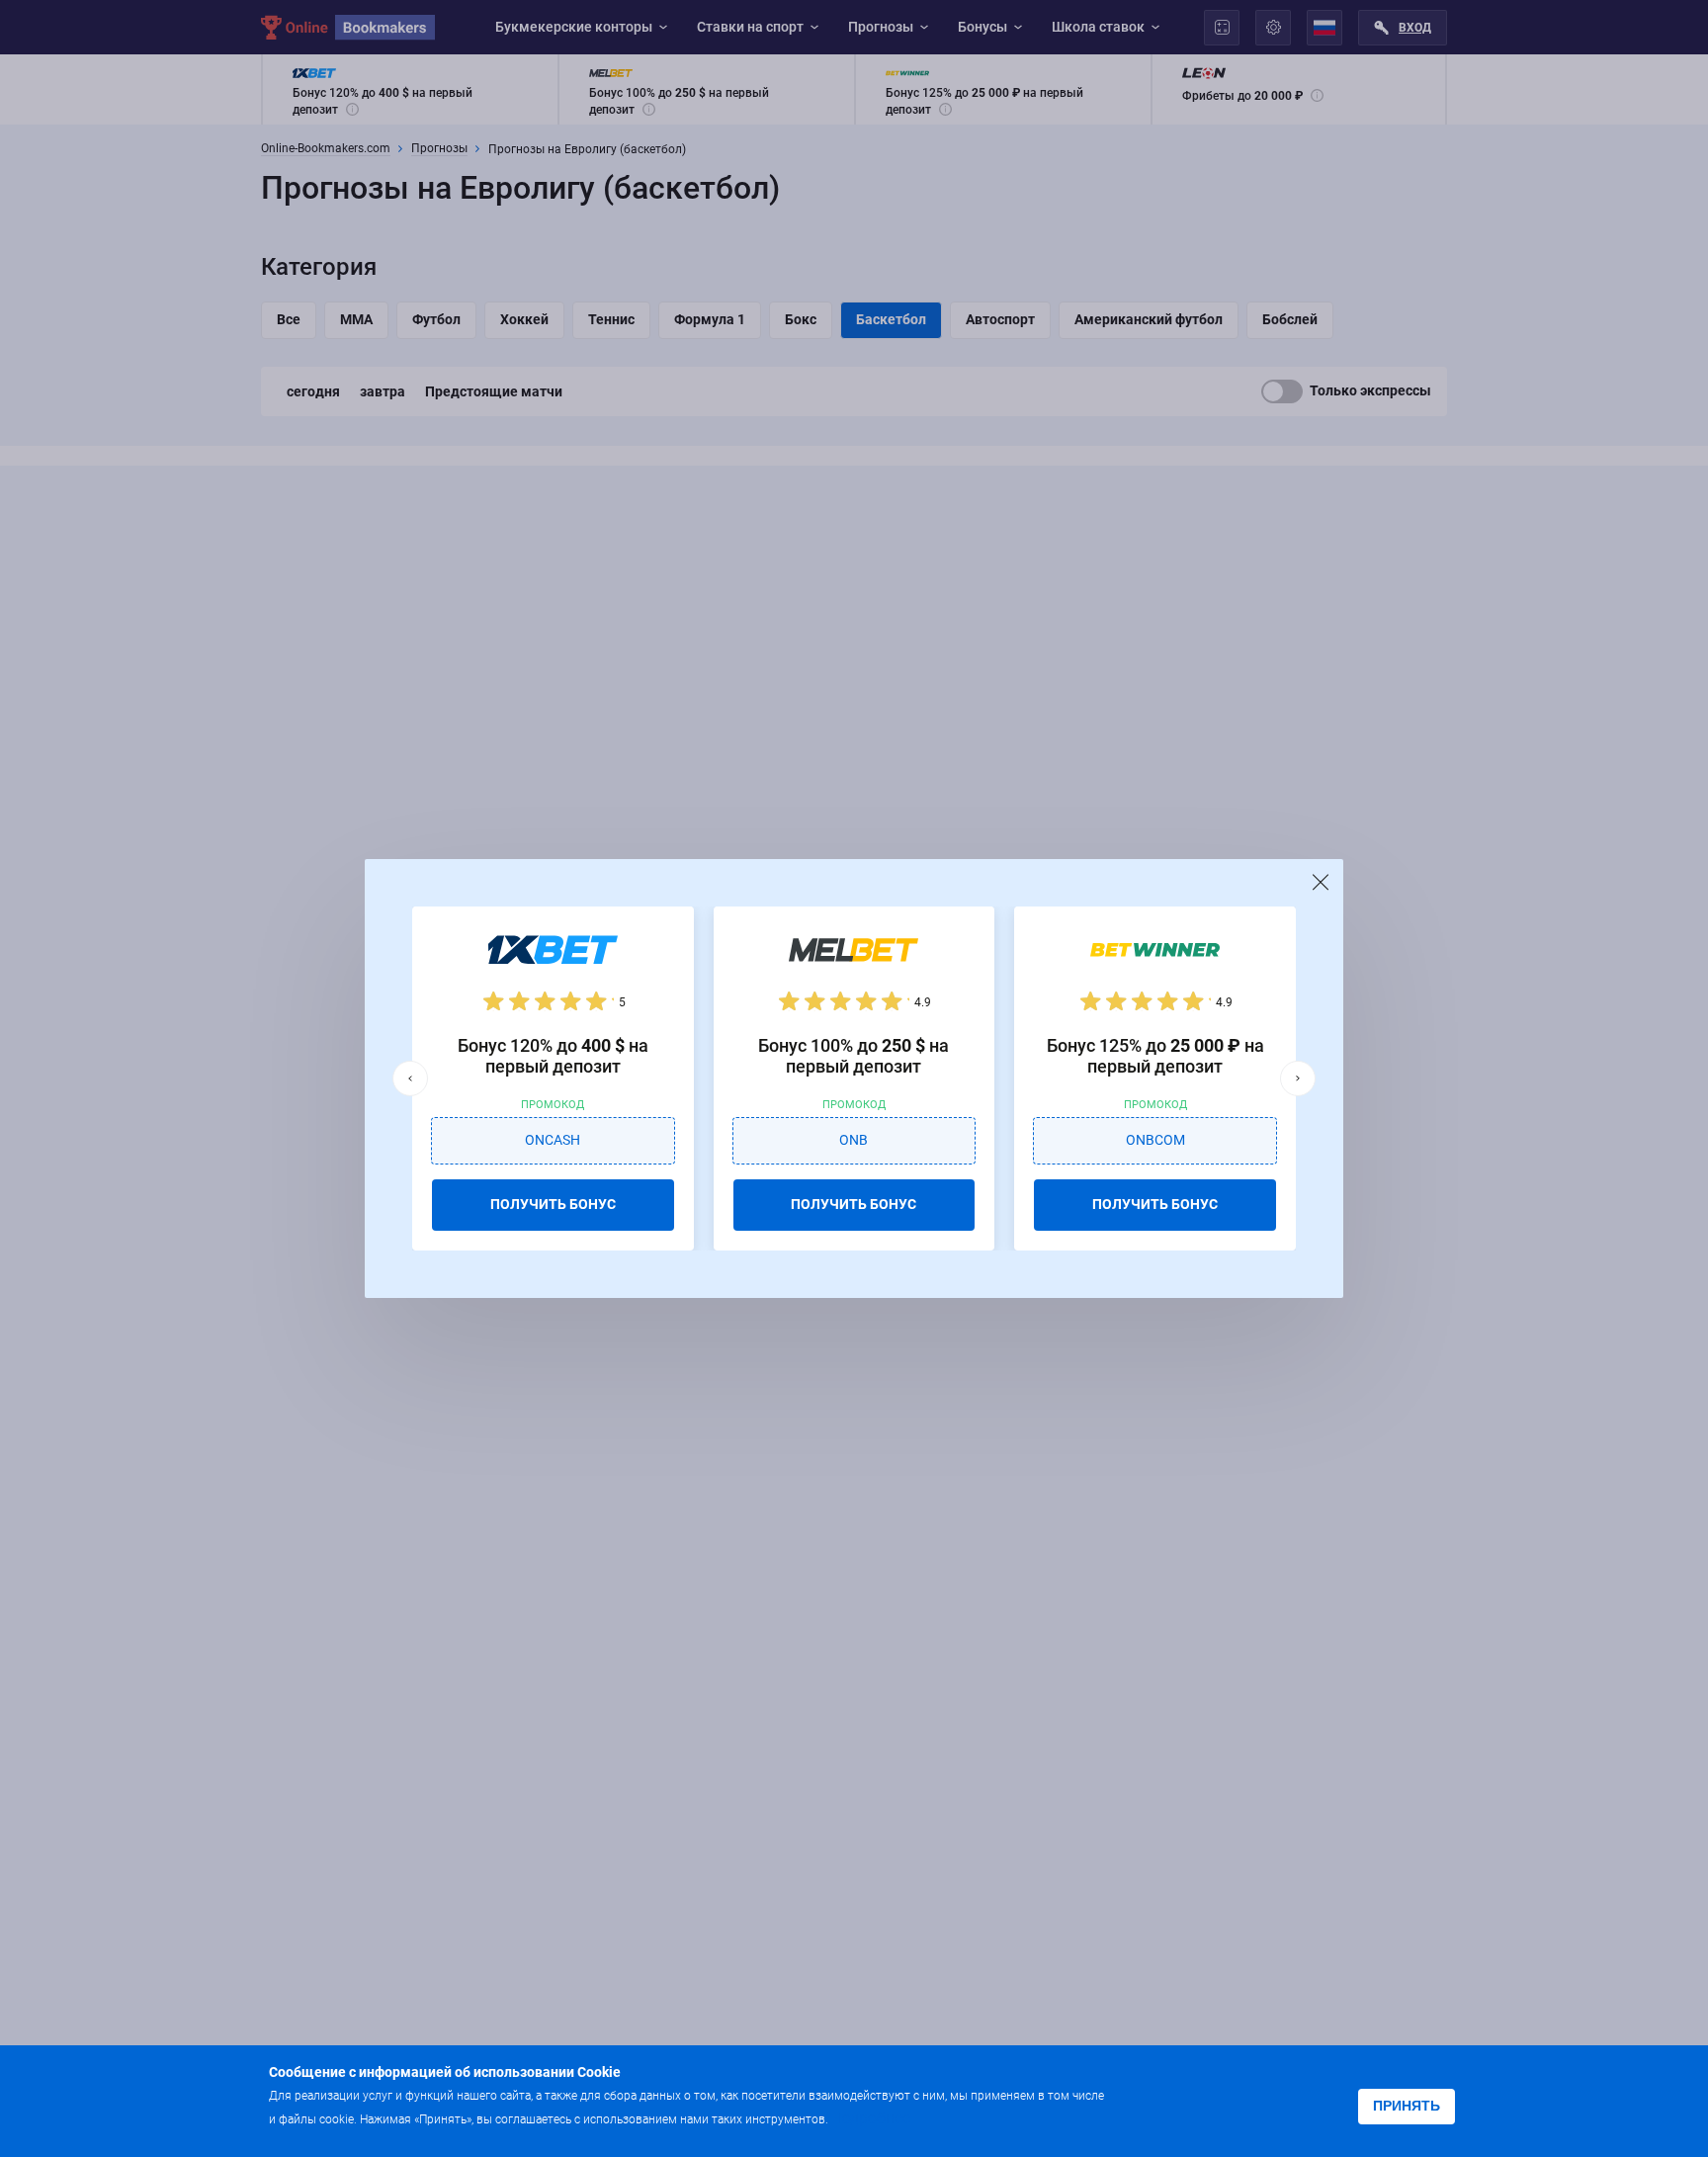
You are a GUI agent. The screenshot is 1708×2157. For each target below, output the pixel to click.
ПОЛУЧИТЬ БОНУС (553, 1204)
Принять (1407, 2106)
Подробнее (871, 2118)
